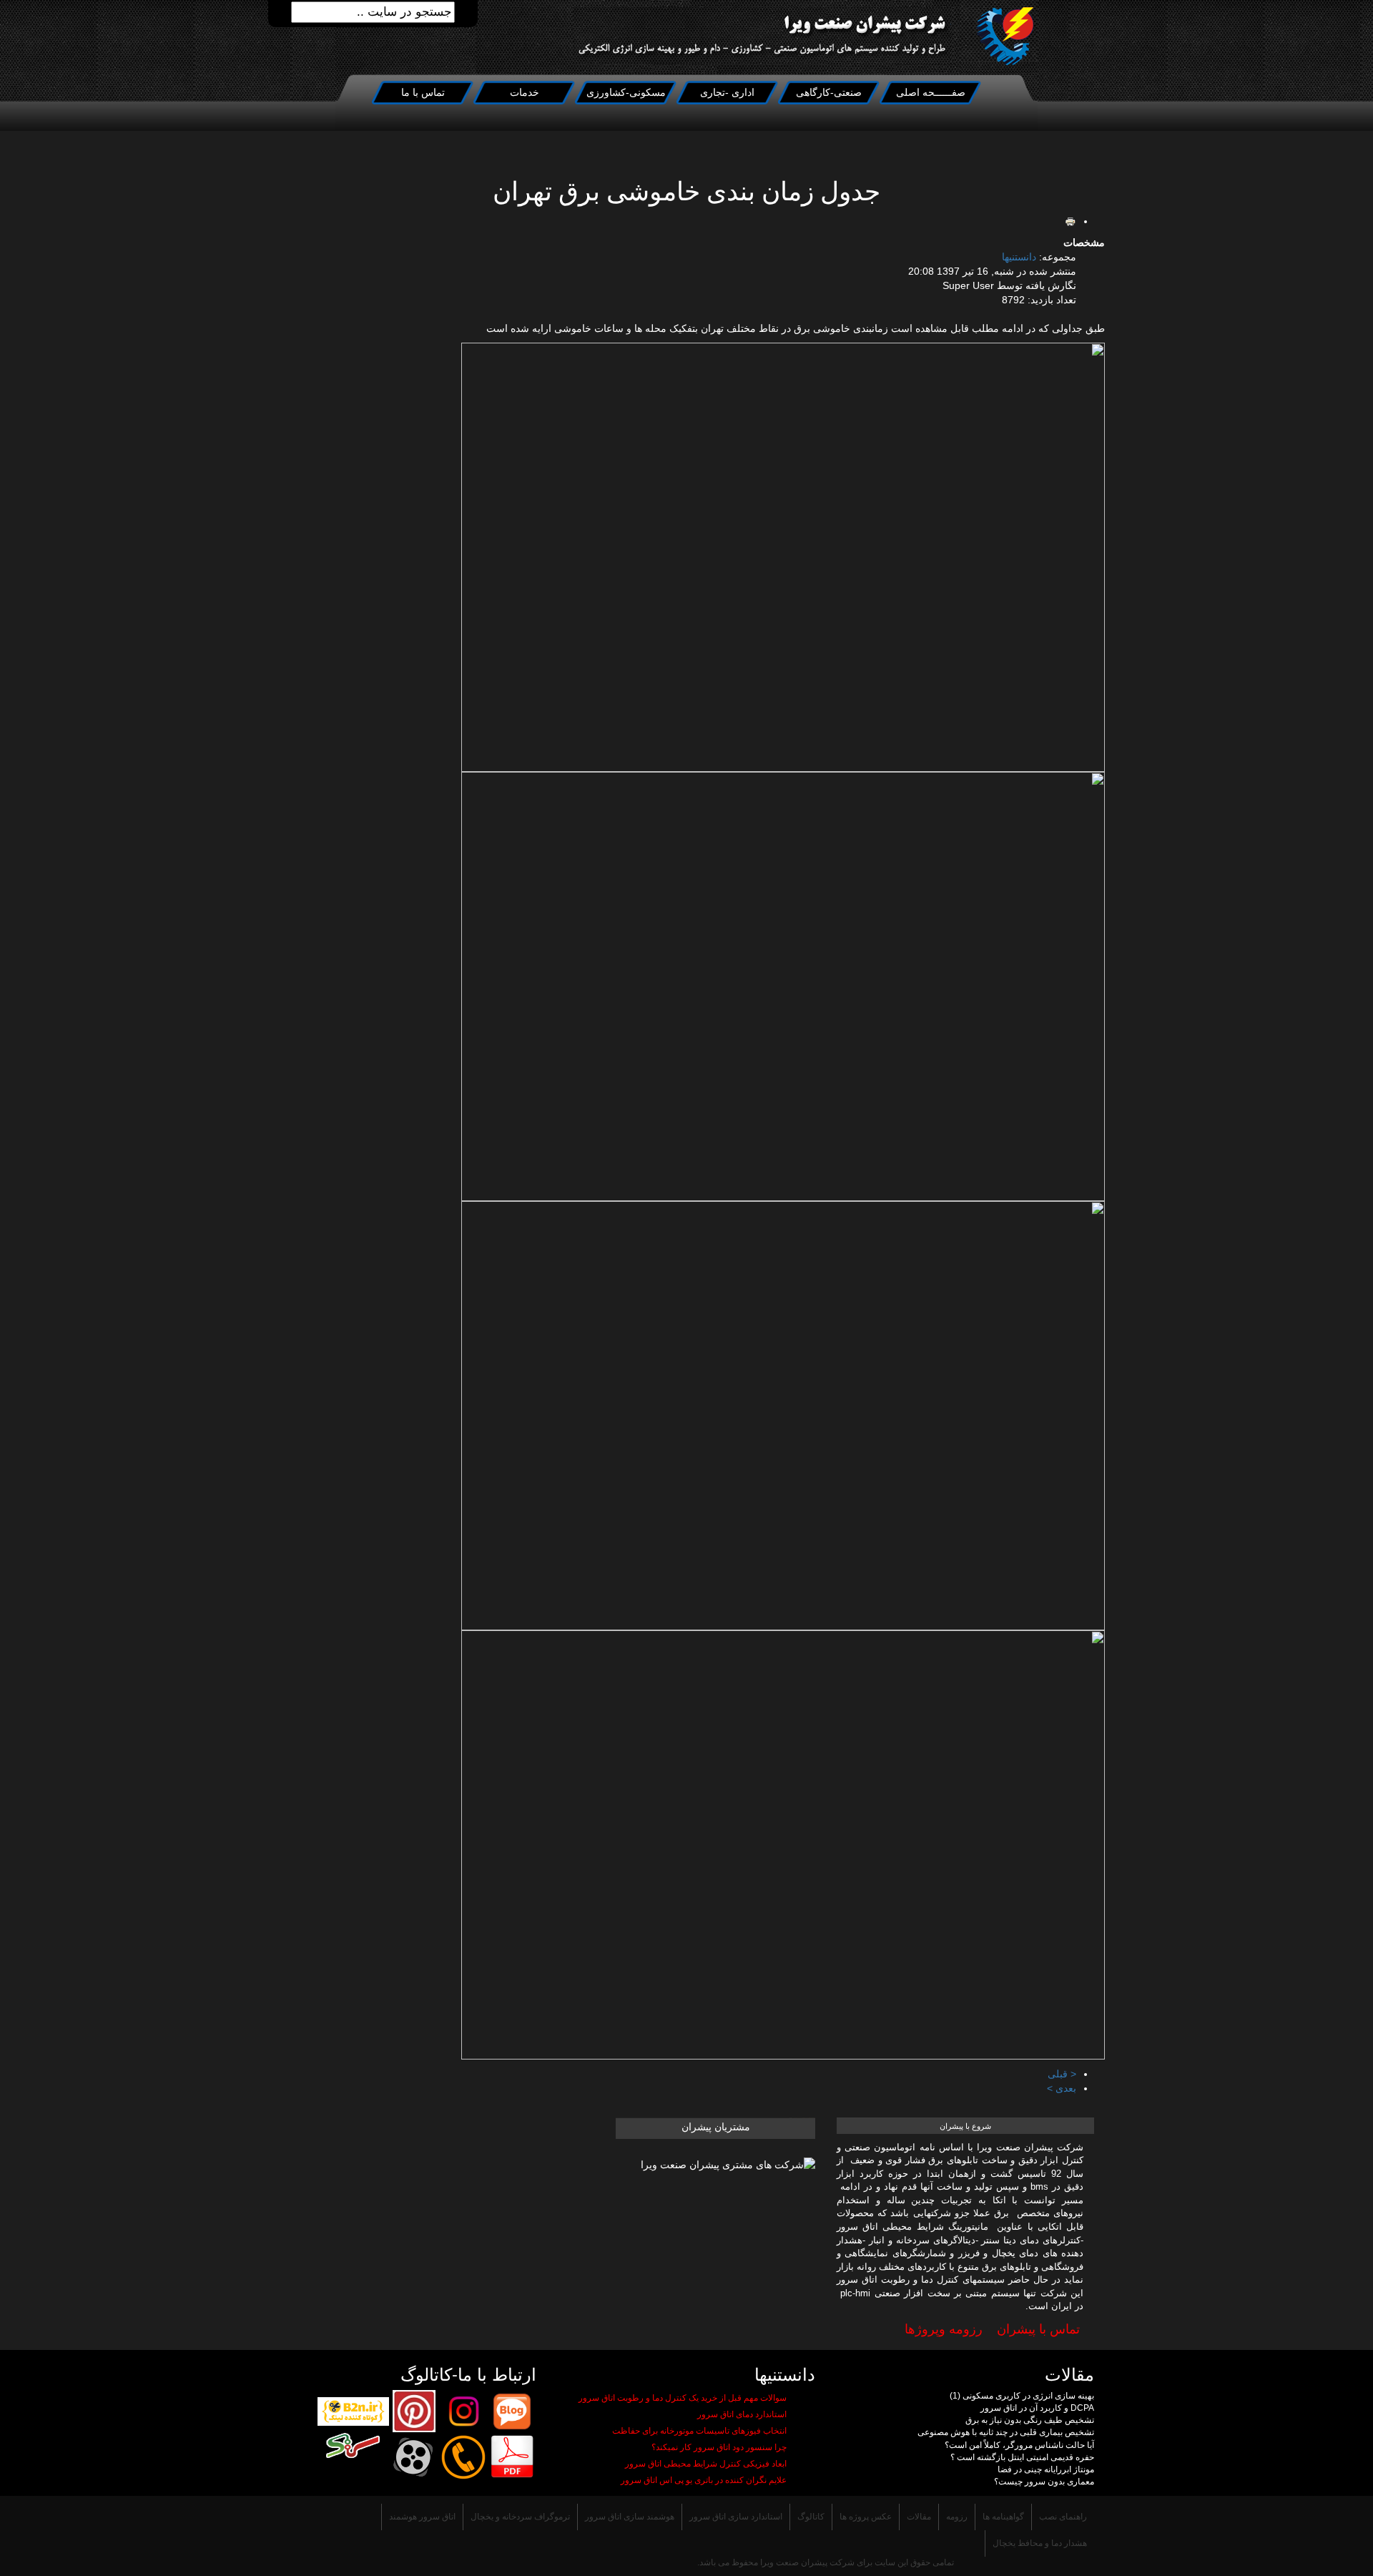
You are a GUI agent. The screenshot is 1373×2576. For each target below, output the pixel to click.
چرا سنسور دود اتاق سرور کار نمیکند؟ (719, 2447)
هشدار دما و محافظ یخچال (1040, 2543)
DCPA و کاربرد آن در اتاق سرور (1037, 2408)
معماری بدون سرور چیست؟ (1044, 2482)
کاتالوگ (811, 2517)
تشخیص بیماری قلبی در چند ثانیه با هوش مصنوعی (1006, 2432)
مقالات (919, 2517)
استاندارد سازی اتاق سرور (736, 2517)
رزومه (957, 2517)
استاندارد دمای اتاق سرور (742, 2414)
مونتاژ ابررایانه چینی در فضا (1046, 2469)
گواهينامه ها (1003, 2517)
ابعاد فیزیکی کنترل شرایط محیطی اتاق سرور (706, 2464)
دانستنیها (1019, 257)
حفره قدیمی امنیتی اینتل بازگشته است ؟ (1022, 2457)
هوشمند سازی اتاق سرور (630, 2517)
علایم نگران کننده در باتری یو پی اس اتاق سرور (704, 2480)
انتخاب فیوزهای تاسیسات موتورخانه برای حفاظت (699, 2431)
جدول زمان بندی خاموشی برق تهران (686, 192)
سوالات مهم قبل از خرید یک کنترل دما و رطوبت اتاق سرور (683, 2398)
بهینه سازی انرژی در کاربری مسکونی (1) (1022, 2396)
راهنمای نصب (1063, 2517)
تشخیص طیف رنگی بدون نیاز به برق (1030, 2420)
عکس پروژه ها (866, 2517)
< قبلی (1062, 2074)
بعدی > (1062, 2088)
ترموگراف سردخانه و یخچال (520, 2517)
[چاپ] (1071, 221)
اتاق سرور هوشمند (422, 2517)
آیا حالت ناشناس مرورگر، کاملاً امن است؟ (1019, 2445)
